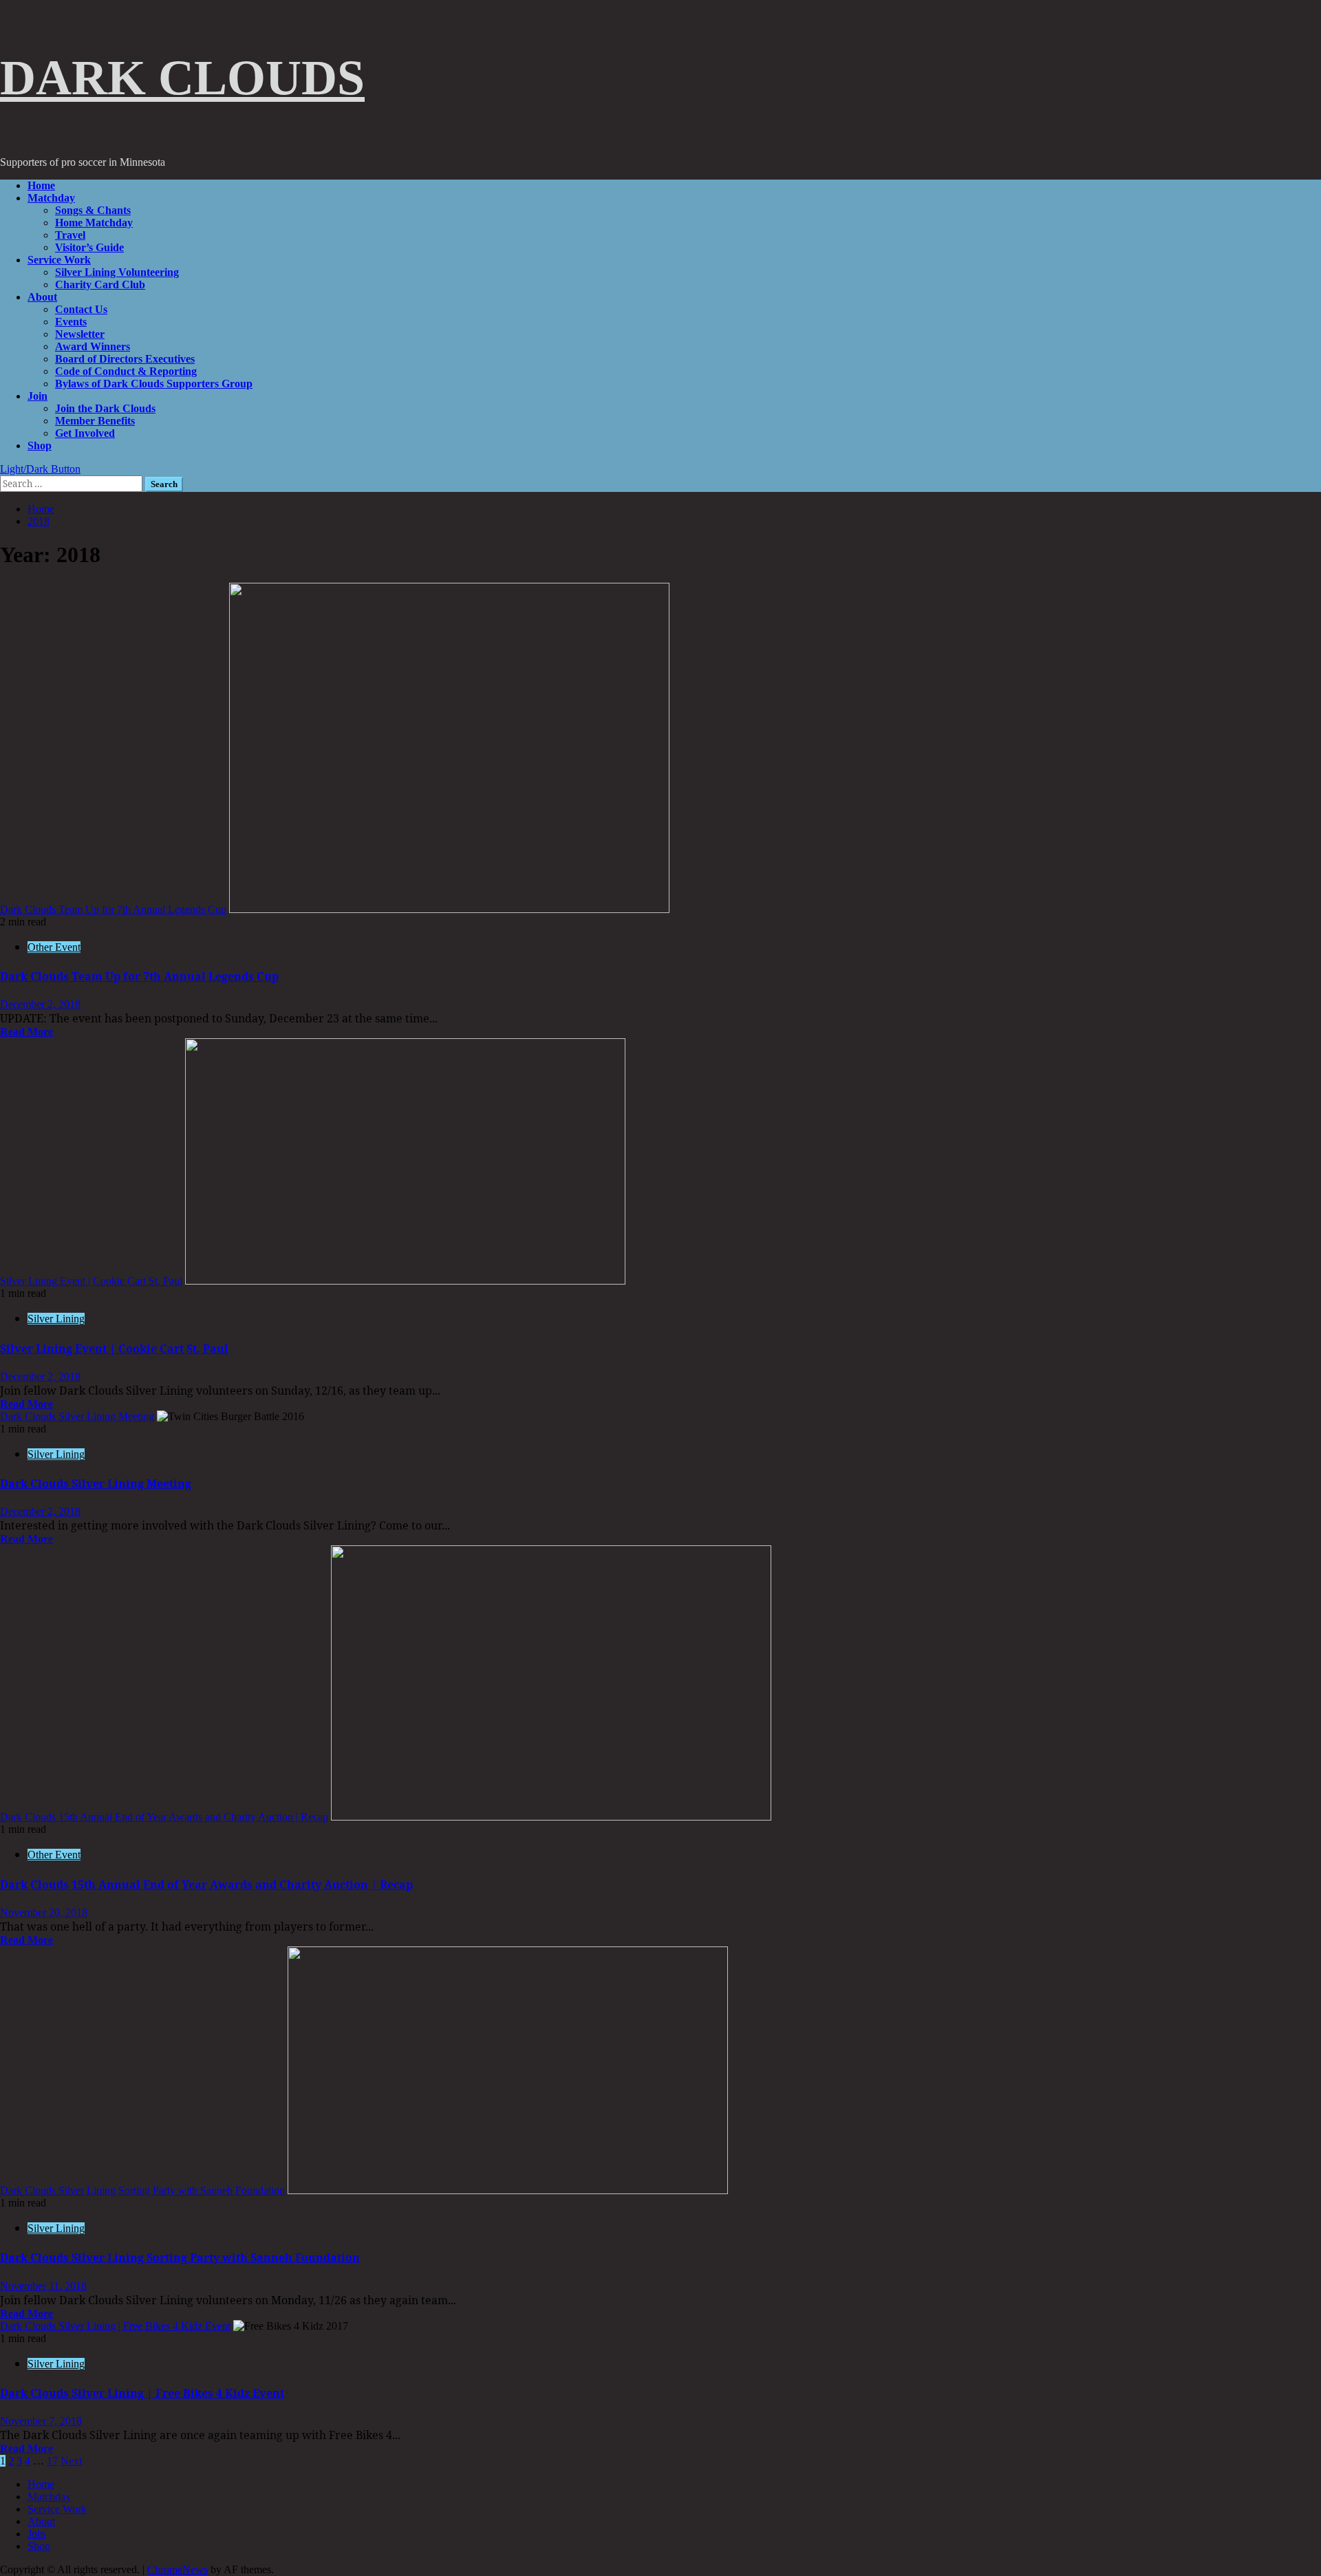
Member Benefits (95, 421)
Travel (70, 235)
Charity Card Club (100, 285)
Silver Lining (56, 1319)
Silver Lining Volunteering (117, 272)
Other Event (54, 947)
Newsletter (80, 334)
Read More (26, 1032)
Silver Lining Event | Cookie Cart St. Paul (91, 1281)
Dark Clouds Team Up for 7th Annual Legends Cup (113, 909)
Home (41, 185)
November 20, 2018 (44, 1912)
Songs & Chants (93, 210)
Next (71, 2461)
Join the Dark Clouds (105, 408)
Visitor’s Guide (89, 247)
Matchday (51, 198)
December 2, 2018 (40, 1004)
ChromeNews (178, 2569)
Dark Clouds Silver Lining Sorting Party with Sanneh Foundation (142, 2190)
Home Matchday (94, 223)
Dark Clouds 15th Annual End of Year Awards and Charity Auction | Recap (164, 1817)
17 (52, 2461)
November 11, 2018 (43, 2286)
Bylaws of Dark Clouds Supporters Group (154, 384)
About (42, 297)
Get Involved (85, 433)
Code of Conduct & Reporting (126, 371)
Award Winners (93, 346)
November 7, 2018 (41, 2421)
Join (37, 396)
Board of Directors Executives (125, 359)
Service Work (59, 260)
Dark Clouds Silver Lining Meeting (77, 1416)
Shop (40, 446)
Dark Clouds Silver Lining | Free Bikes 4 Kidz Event (115, 2326)
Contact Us (81, 309)
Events (71, 322)
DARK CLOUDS (182, 78)
